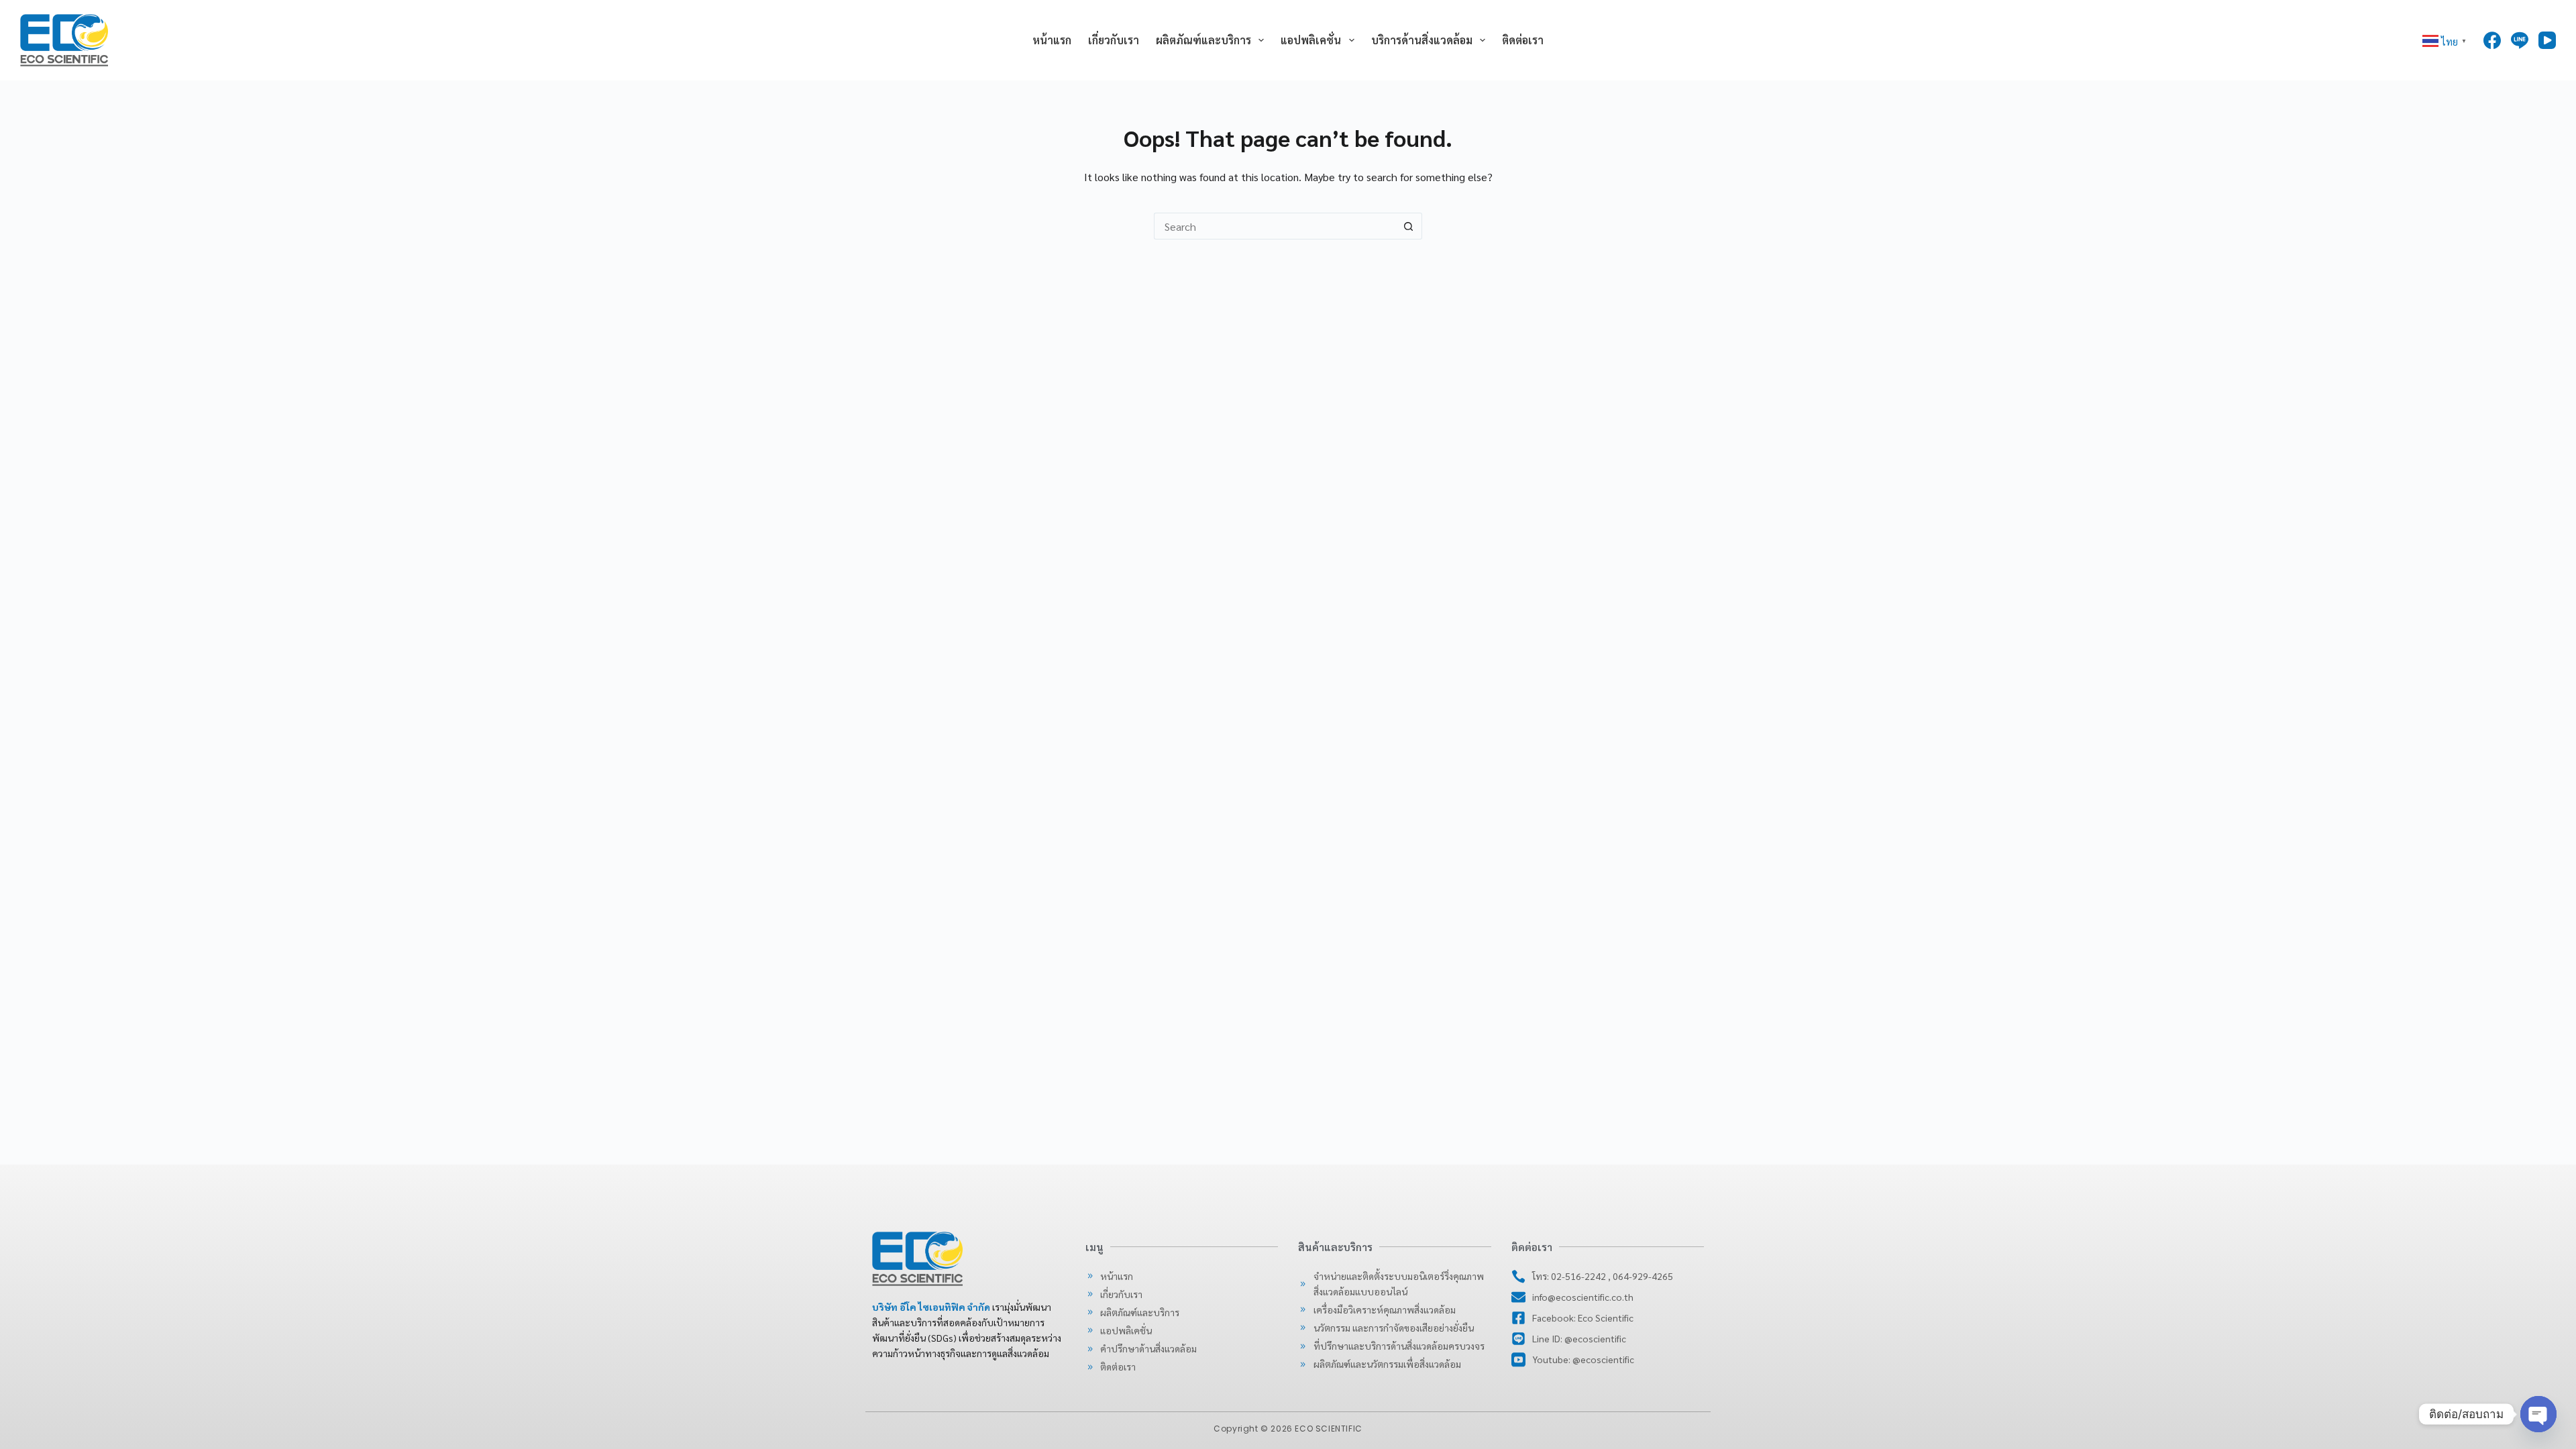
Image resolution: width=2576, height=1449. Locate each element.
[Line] (2520, 40)
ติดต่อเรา (1523, 40)
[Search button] (1409, 226)
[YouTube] (2547, 40)
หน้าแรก (1052, 40)
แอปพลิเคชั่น (1311, 40)
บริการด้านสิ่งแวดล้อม (1422, 40)
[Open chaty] (2538, 1414)
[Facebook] (2492, 40)
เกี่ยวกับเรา (1114, 40)
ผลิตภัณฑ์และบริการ (1203, 40)
